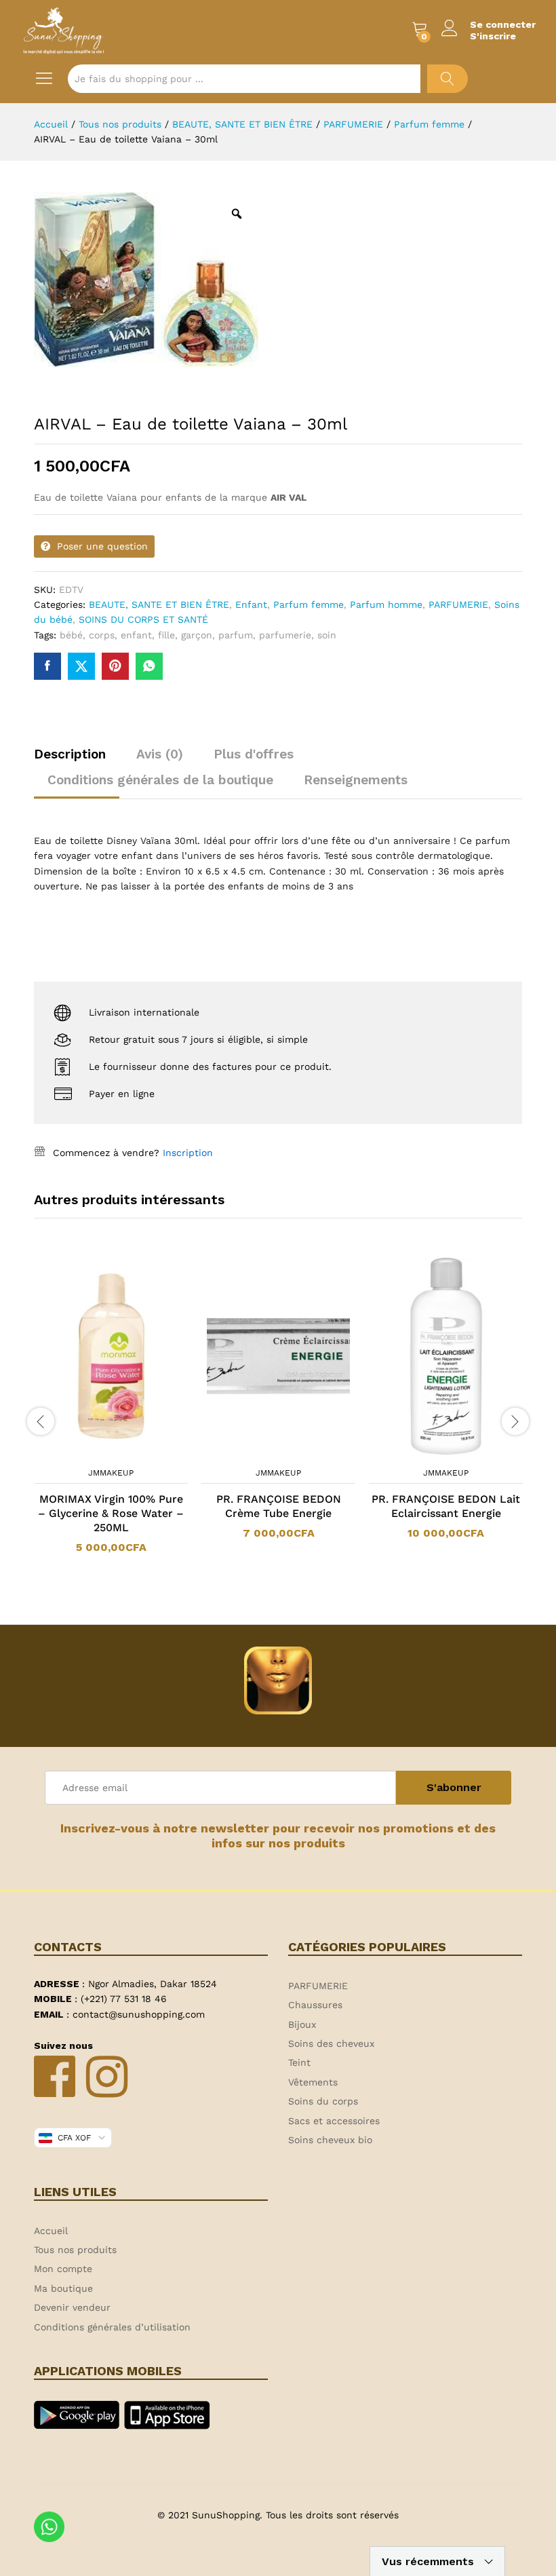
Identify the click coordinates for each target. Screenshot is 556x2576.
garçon (197, 635)
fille (166, 635)
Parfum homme (386, 604)
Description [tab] (70, 754)
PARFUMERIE (458, 604)
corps (102, 635)
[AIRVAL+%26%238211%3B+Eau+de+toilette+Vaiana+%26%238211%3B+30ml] (81, 666)
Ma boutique (63, 2288)
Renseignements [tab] (356, 780)
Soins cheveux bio (330, 2140)
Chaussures (315, 2005)
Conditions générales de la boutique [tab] (160, 780)
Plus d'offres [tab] (254, 754)
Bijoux (302, 2024)
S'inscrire (493, 36)
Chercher (448, 79)
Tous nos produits (75, 2250)
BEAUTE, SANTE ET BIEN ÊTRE (159, 604)
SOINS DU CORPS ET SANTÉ (143, 619)
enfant (136, 635)
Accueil (51, 2231)
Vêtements (313, 2082)
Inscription (188, 1153)
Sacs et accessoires (334, 2121)
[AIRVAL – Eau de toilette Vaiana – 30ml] (47, 666)
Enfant (251, 604)
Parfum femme (309, 604)
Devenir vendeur (72, 2307)
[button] (94, 1452)
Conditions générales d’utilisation (112, 2327)
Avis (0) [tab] (160, 754)
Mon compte (63, 2269)
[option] (111, 1413)
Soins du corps (323, 2101)
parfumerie (285, 635)
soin (327, 635)
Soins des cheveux (331, 2043)
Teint (299, 2062)
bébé (71, 635)
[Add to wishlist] (125, 1452)
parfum (236, 635)
